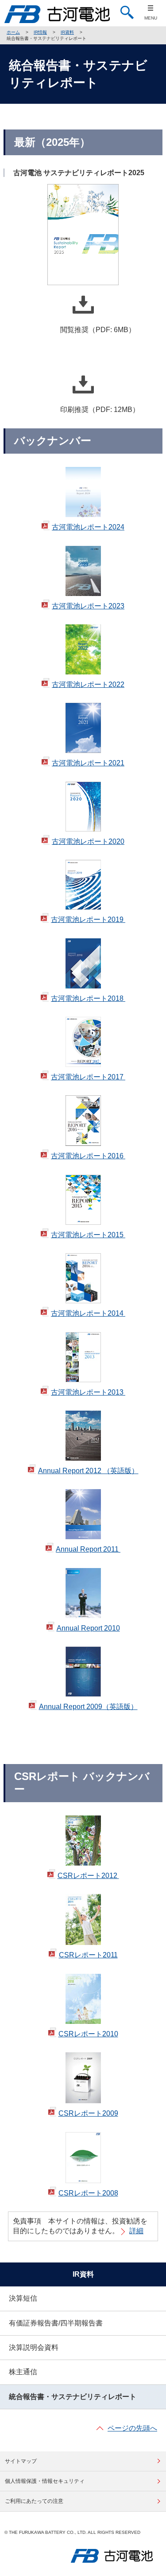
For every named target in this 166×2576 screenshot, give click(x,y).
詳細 (136, 2231)
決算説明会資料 (34, 2347)
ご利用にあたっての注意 (34, 2501)
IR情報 (40, 32)
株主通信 (23, 2372)
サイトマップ (21, 2461)
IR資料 (67, 32)
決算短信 (23, 2298)
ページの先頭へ (132, 2428)
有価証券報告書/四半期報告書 (56, 2323)
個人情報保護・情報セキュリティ (45, 2481)
